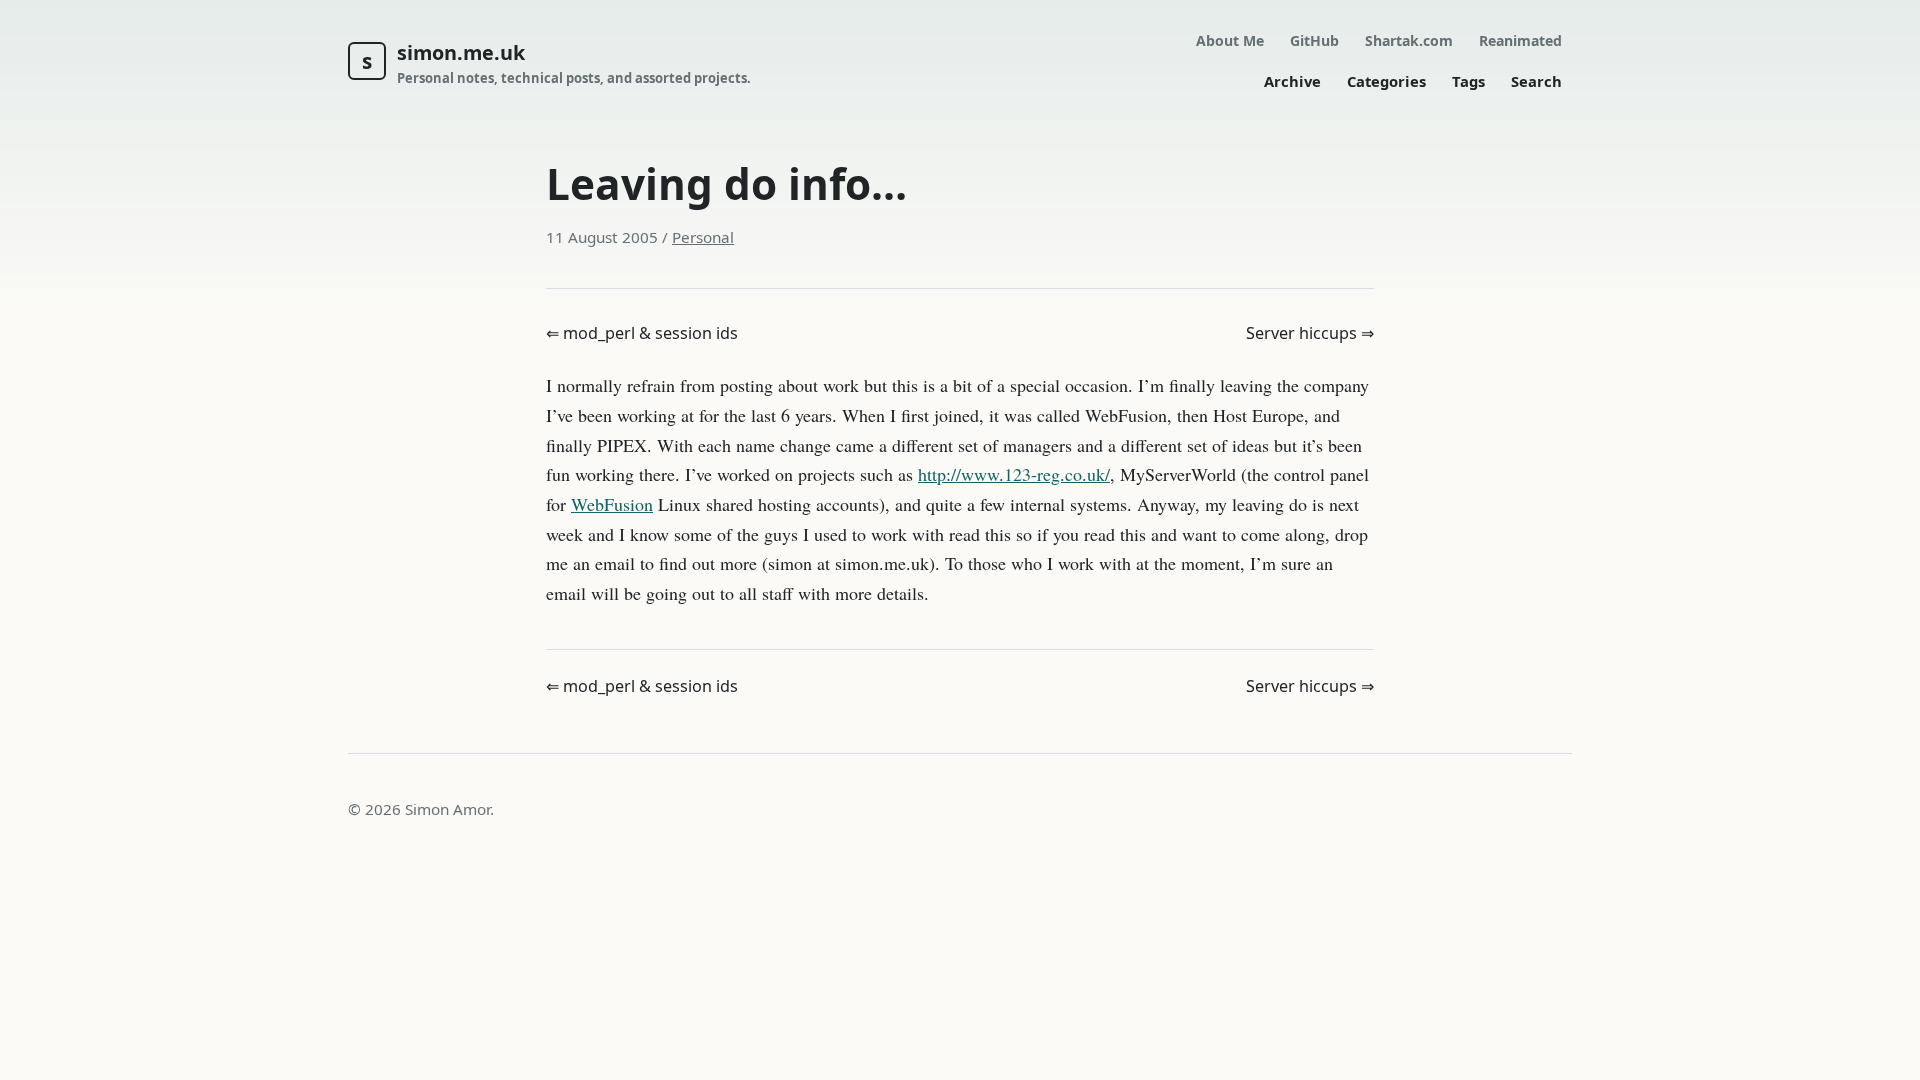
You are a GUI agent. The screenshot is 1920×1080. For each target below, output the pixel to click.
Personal (703, 237)
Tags (1468, 81)
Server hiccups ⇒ (1310, 333)
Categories (1386, 81)
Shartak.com (1409, 40)
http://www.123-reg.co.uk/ (1014, 474)
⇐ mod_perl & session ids (642, 333)
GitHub (1314, 40)
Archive (1292, 81)
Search (1536, 81)
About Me (1230, 40)
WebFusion (612, 504)
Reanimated (1520, 40)
